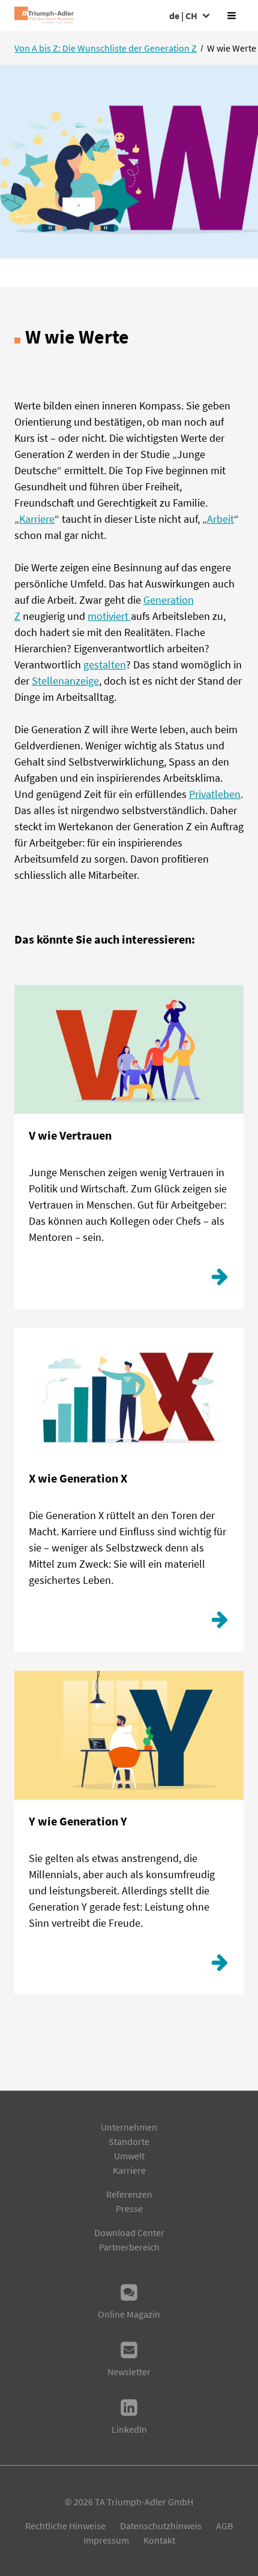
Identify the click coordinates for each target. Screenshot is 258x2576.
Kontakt (159, 2540)
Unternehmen (129, 2127)
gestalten (105, 665)
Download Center (129, 2232)
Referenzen (129, 2194)
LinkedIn (129, 2429)
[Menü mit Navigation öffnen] (232, 16)
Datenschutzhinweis (161, 2526)
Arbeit (220, 519)
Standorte (129, 2141)
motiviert (109, 616)
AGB (224, 2526)
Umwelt (129, 2156)
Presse (129, 2209)
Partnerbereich (129, 2247)
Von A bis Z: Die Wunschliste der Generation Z (106, 48)
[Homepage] (44, 16)
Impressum (106, 2540)
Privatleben (215, 794)
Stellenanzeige (65, 681)
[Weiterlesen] (220, 1280)
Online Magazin (129, 2314)
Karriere (37, 519)
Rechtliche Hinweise (65, 2526)
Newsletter (129, 2372)
